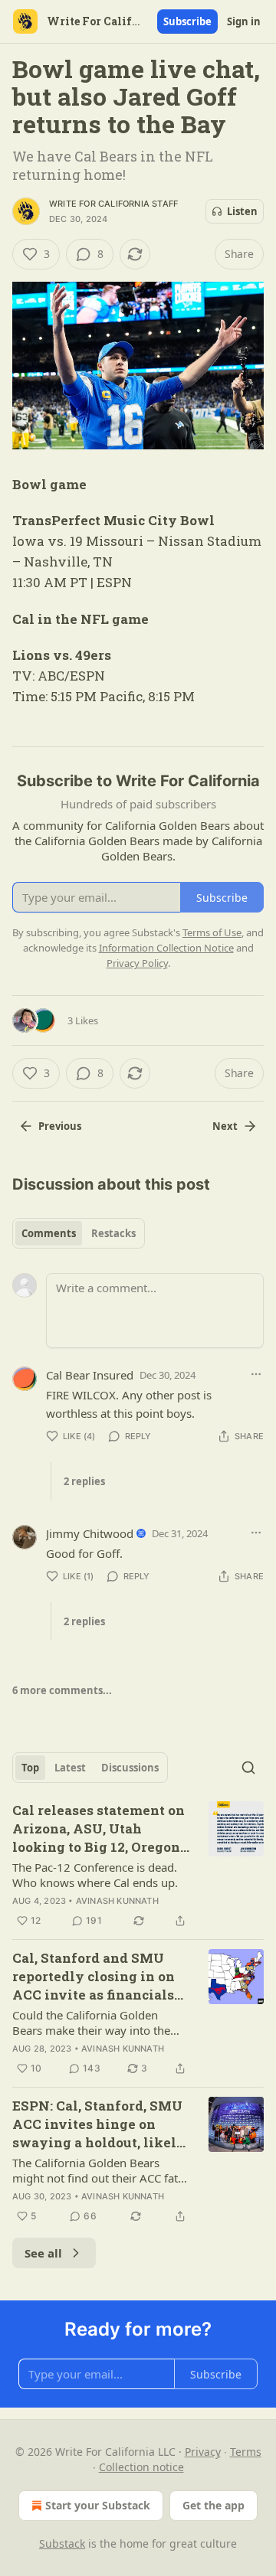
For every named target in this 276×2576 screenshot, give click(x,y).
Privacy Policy (137, 963)
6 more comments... (62, 1690)
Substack (62, 2543)
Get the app (214, 2505)
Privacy (203, 2452)
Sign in (244, 21)
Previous (60, 1126)
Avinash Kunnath (117, 1901)
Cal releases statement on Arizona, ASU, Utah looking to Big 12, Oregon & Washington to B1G (99, 1829)
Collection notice (141, 2467)
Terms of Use (212, 932)
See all (43, 2253)
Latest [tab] (70, 1768)
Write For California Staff (113, 204)
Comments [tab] (49, 1233)
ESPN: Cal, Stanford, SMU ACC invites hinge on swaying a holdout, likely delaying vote (99, 2124)
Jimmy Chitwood (90, 1533)
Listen (242, 211)
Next (225, 1126)
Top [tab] (30, 1768)
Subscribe (187, 21)
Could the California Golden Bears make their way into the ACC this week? (91, 2023)
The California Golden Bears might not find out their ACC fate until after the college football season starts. (98, 2170)
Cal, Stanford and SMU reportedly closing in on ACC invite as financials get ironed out (94, 1977)
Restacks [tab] (113, 1233)
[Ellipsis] (256, 1374)
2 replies (84, 1481)
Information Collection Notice (166, 948)
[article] (138, 1866)
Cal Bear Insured (90, 1375)
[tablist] (79, 1233)
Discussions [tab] (130, 1768)
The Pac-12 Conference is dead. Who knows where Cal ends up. (95, 1875)
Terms (246, 2452)
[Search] (248, 1768)
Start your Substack (98, 2505)
